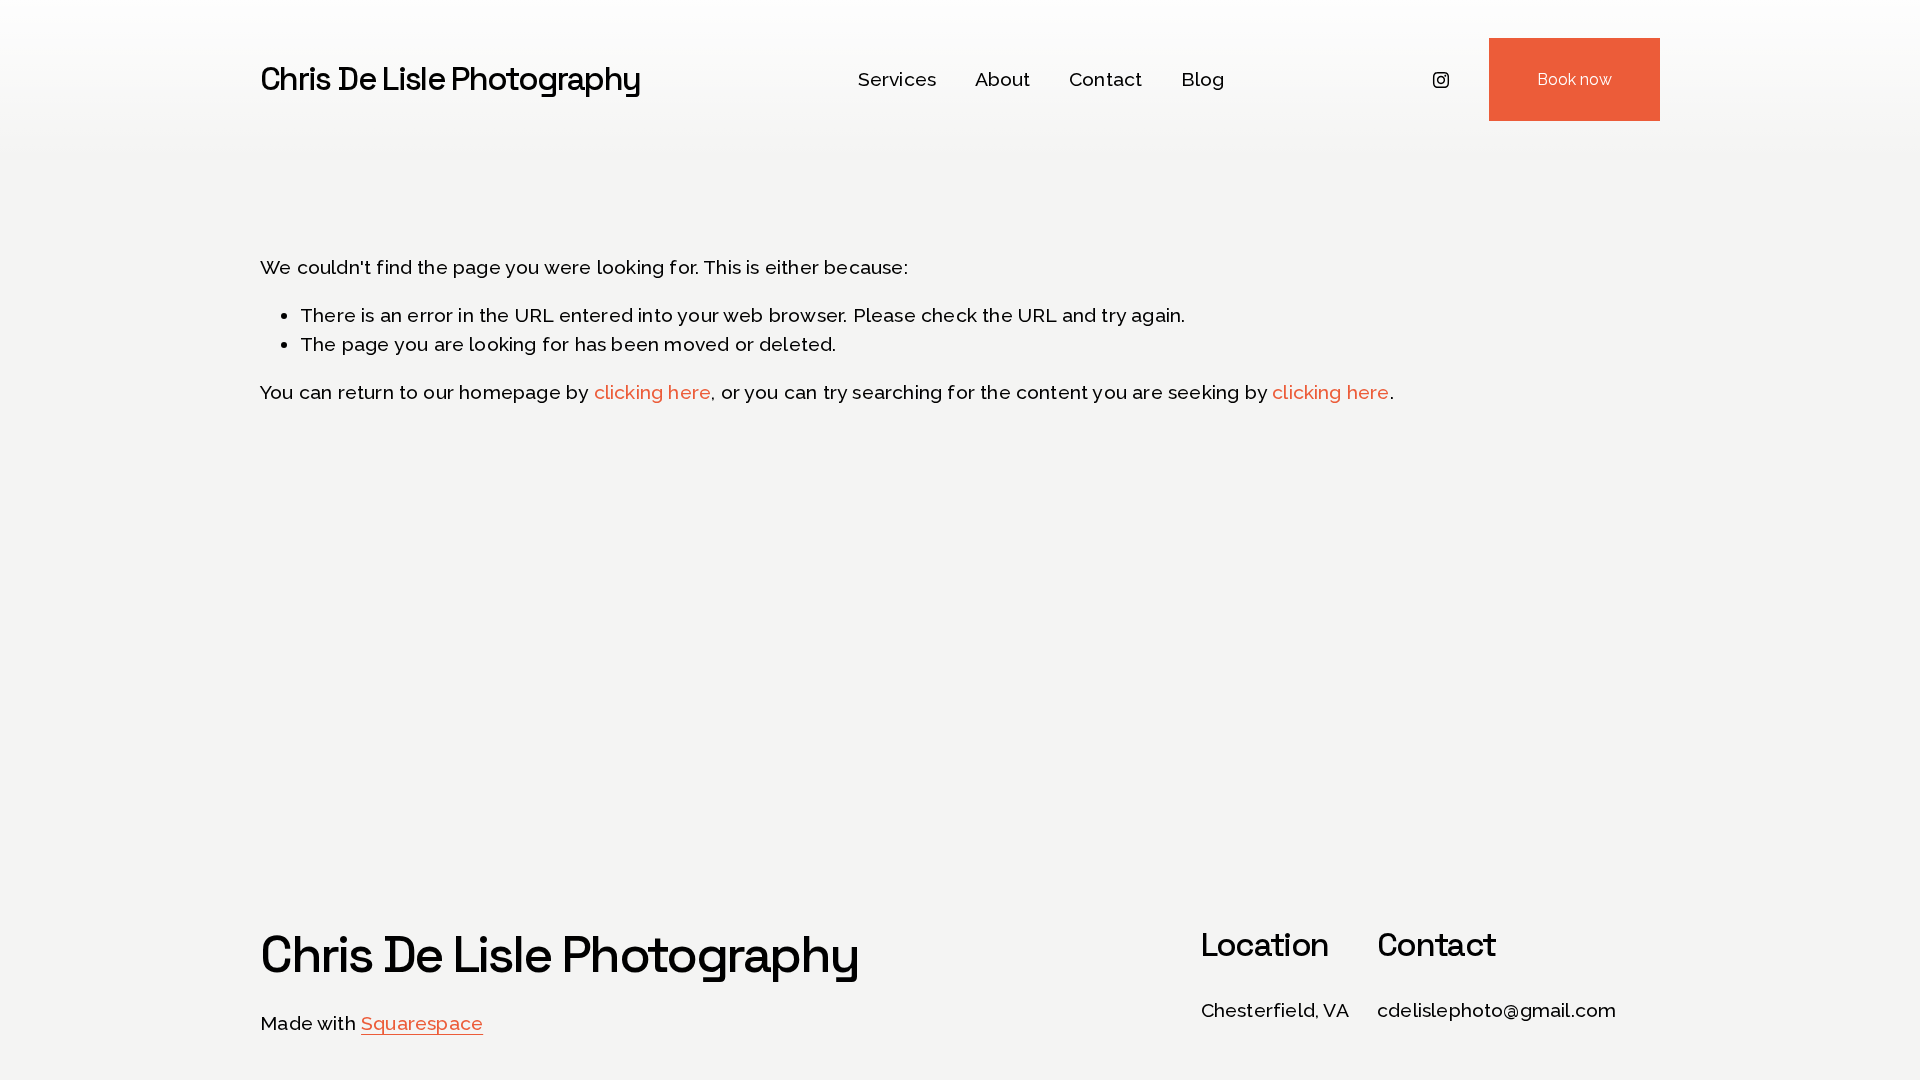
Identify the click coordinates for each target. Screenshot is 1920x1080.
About (1003, 79)
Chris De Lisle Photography (450, 79)
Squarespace (422, 1023)
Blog (1203, 79)
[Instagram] (1441, 80)
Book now (1574, 79)
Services (897, 79)
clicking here (653, 392)
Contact (1105, 79)
